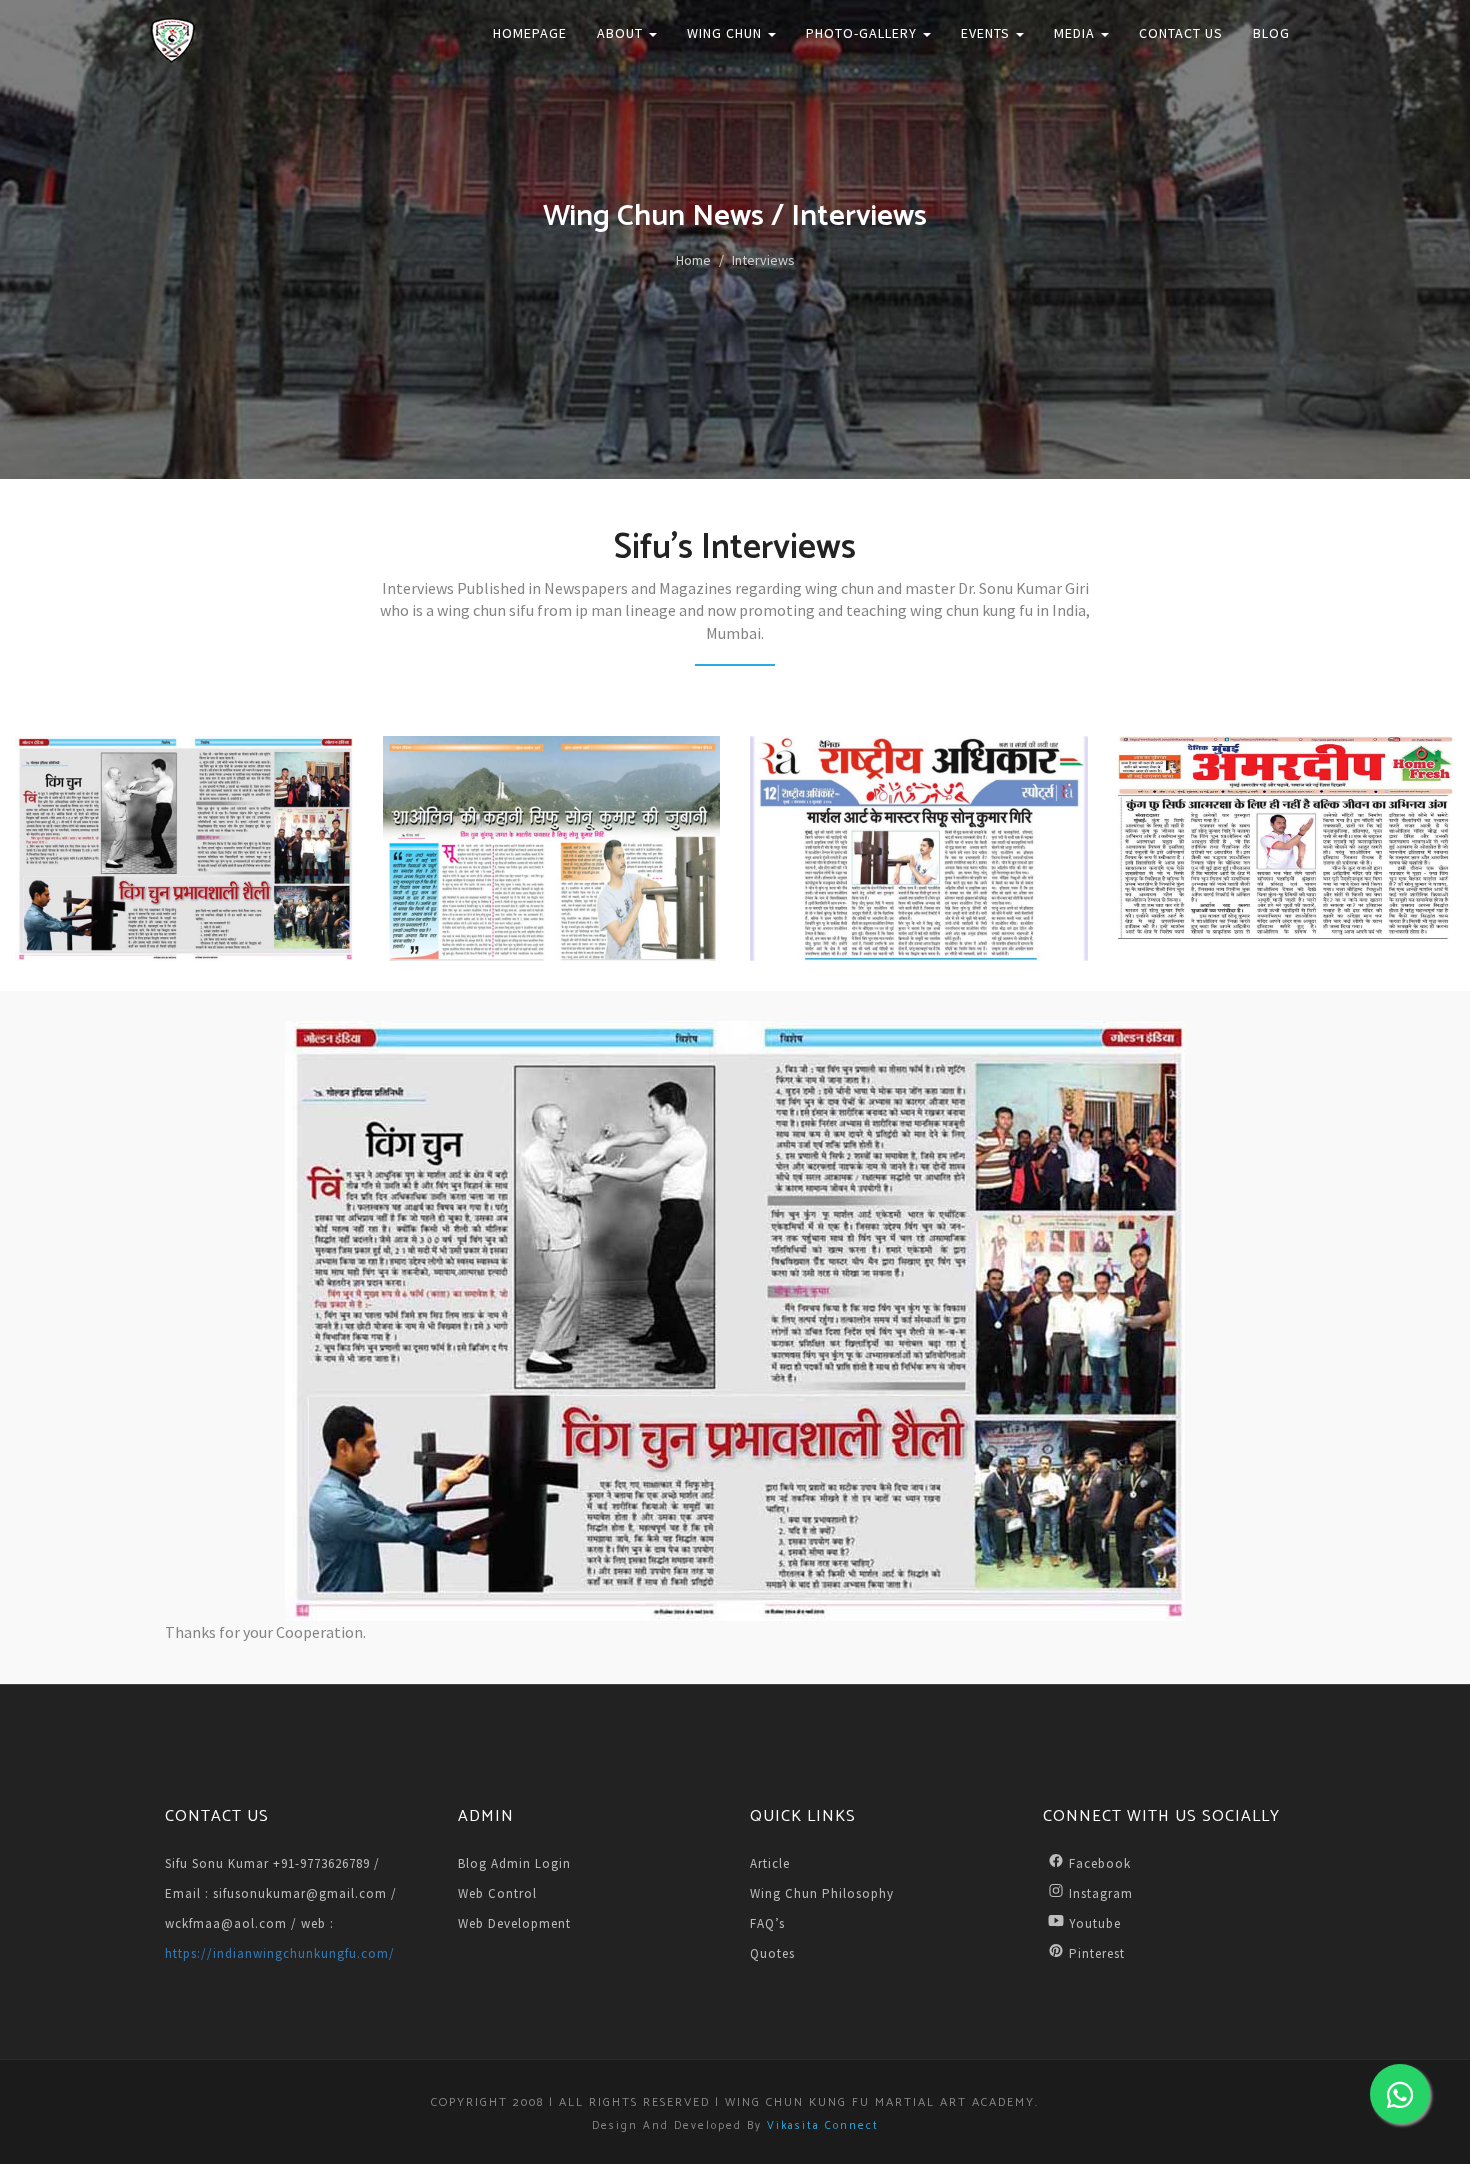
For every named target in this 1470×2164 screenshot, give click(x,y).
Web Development (514, 1923)
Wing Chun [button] (726, 33)
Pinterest (1097, 1953)
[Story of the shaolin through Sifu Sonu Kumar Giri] (552, 848)
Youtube (1095, 1923)
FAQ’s (767, 1923)
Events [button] (987, 33)
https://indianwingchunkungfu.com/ (280, 1953)
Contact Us (1181, 33)
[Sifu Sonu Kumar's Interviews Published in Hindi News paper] (919, 848)
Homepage (530, 33)
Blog (1271, 33)
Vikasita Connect (823, 2126)
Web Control (497, 1893)
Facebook (1100, 1863)
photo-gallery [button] (863, 33)
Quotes (772, 1953)
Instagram (1101, 1893)
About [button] (622, 33)
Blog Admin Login (514, 1863)
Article (770, 1863)
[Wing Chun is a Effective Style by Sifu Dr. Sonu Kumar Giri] (184, 848)
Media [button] (1076, 33)
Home (693, 260)
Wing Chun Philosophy (822, 1893)
